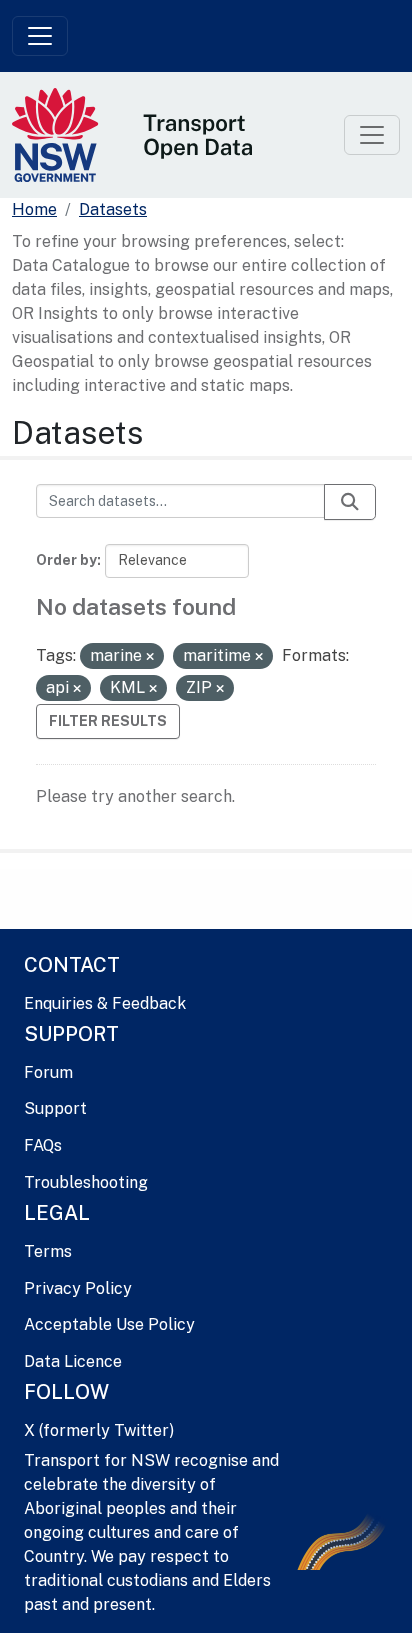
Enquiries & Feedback (105, 1003)
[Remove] (150, 657)
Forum (48, 1072)
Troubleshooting (86, 1182)
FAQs (43, 1145)
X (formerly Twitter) (99, 1430)
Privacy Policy (78, 1288)
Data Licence (73, 1361)
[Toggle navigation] (40, 36)
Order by (66, 560)
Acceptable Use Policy (109, 1324)
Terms (48, 1251)
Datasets (113, 209)
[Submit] (350, 502)
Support (55, 1108)
